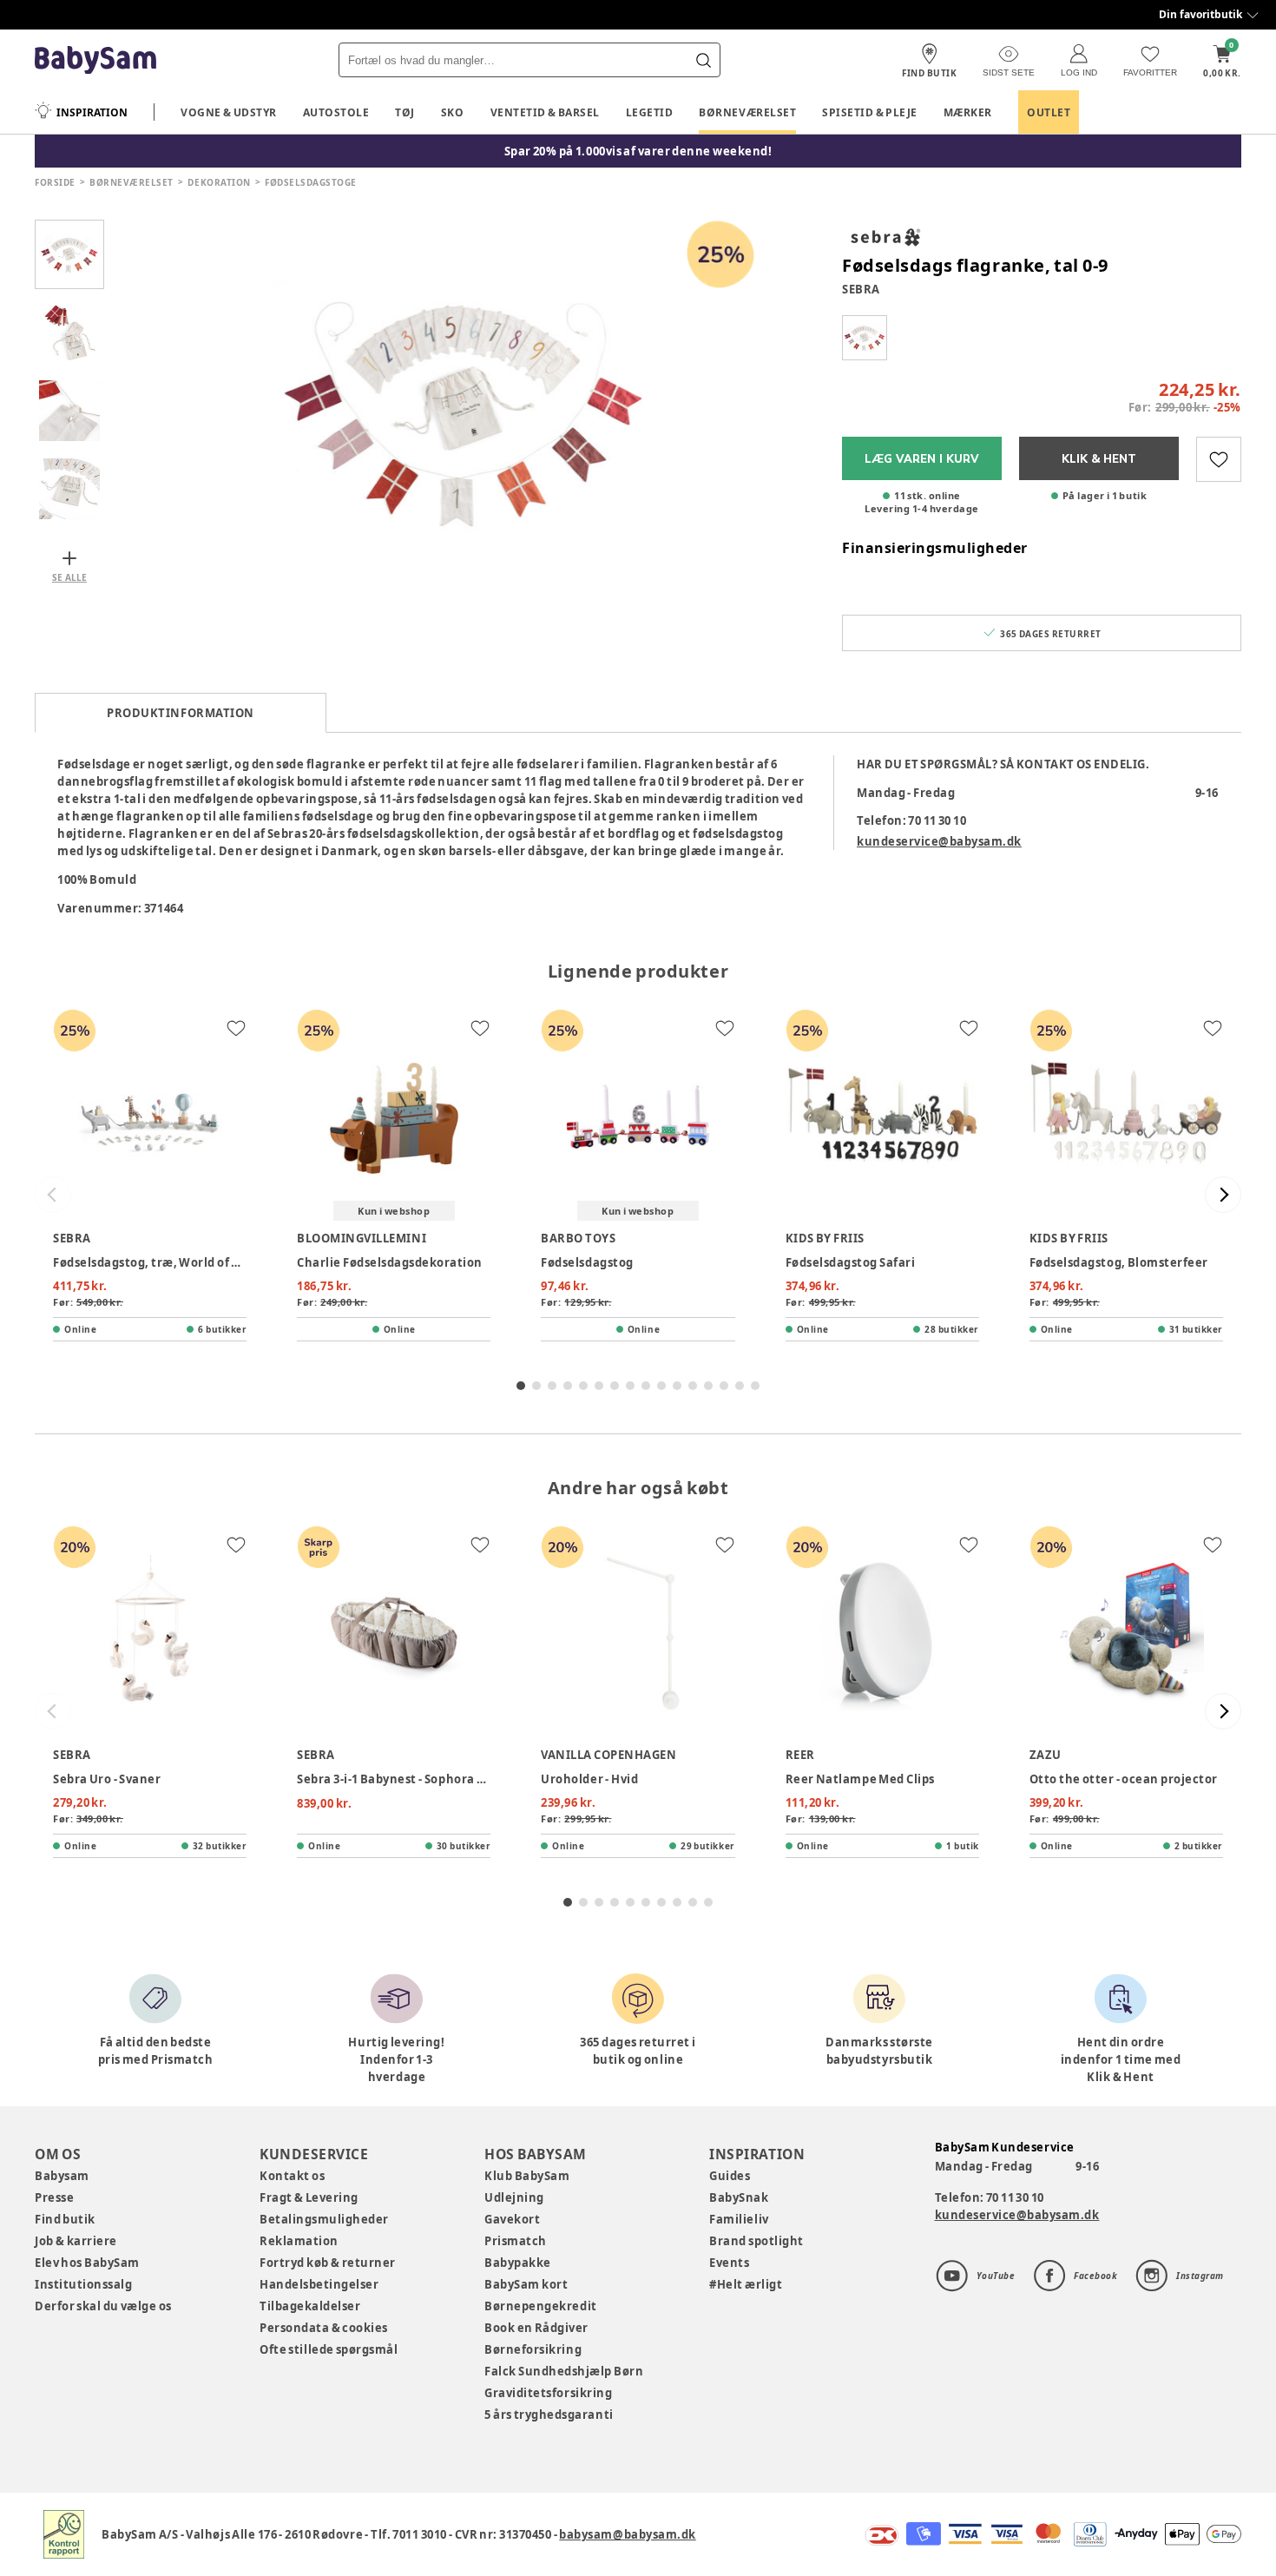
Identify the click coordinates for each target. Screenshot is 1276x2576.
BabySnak (739, 2197)
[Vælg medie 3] (69, 411)
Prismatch (516, 2241)
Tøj (405, 112)
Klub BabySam (527, 2176)
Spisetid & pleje (870, 112)
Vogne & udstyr (229, 112)
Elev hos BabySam (87, 2263)
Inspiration (92, 112)
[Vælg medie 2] (69, 333)
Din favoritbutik (1200, 14)
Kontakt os (292, 2176)
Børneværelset (747, 112)
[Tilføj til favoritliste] (1219, 459)
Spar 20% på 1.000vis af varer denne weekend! (638, 151)
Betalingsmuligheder (324, 2219)
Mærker (968, 112)
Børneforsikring (533, 2349)
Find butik (65, 2219)
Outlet (1049, 112)
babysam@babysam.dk (627, 2534)
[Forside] (95, 60)
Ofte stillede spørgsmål (329, 2349)
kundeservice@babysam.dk (939, 841)
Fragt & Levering (309, 2197)
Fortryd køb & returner (328, 2263)
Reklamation (299, 2241)
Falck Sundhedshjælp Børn (564, 2371)
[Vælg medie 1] (69, 254)
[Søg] (703, 60)
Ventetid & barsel (545, 112)
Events (729, 2263)
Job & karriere (76, 2241)
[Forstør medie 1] (464, 411)
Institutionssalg (83, 2284)
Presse (54, 2197)
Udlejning (514, 2197)
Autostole (336, 112)
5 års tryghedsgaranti (549, 2415)
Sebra (861, 289)
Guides (730, 2176)
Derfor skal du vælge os (103, 2306)
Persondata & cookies (324, 2328)
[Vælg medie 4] (69, 489)
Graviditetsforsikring (548, 2393)
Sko (453, 112)
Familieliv (739, 2219)
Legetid (650, 112)
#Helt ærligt (746, 2284)
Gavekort (512, 2219)
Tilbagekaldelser (310, 2306)
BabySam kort (526, 2284)
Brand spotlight (756, 2241)
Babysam (62, 2176)
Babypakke (518, 2263)
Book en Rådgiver (536, 2328)
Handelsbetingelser (319, 2284)
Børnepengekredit (540, 2306)
